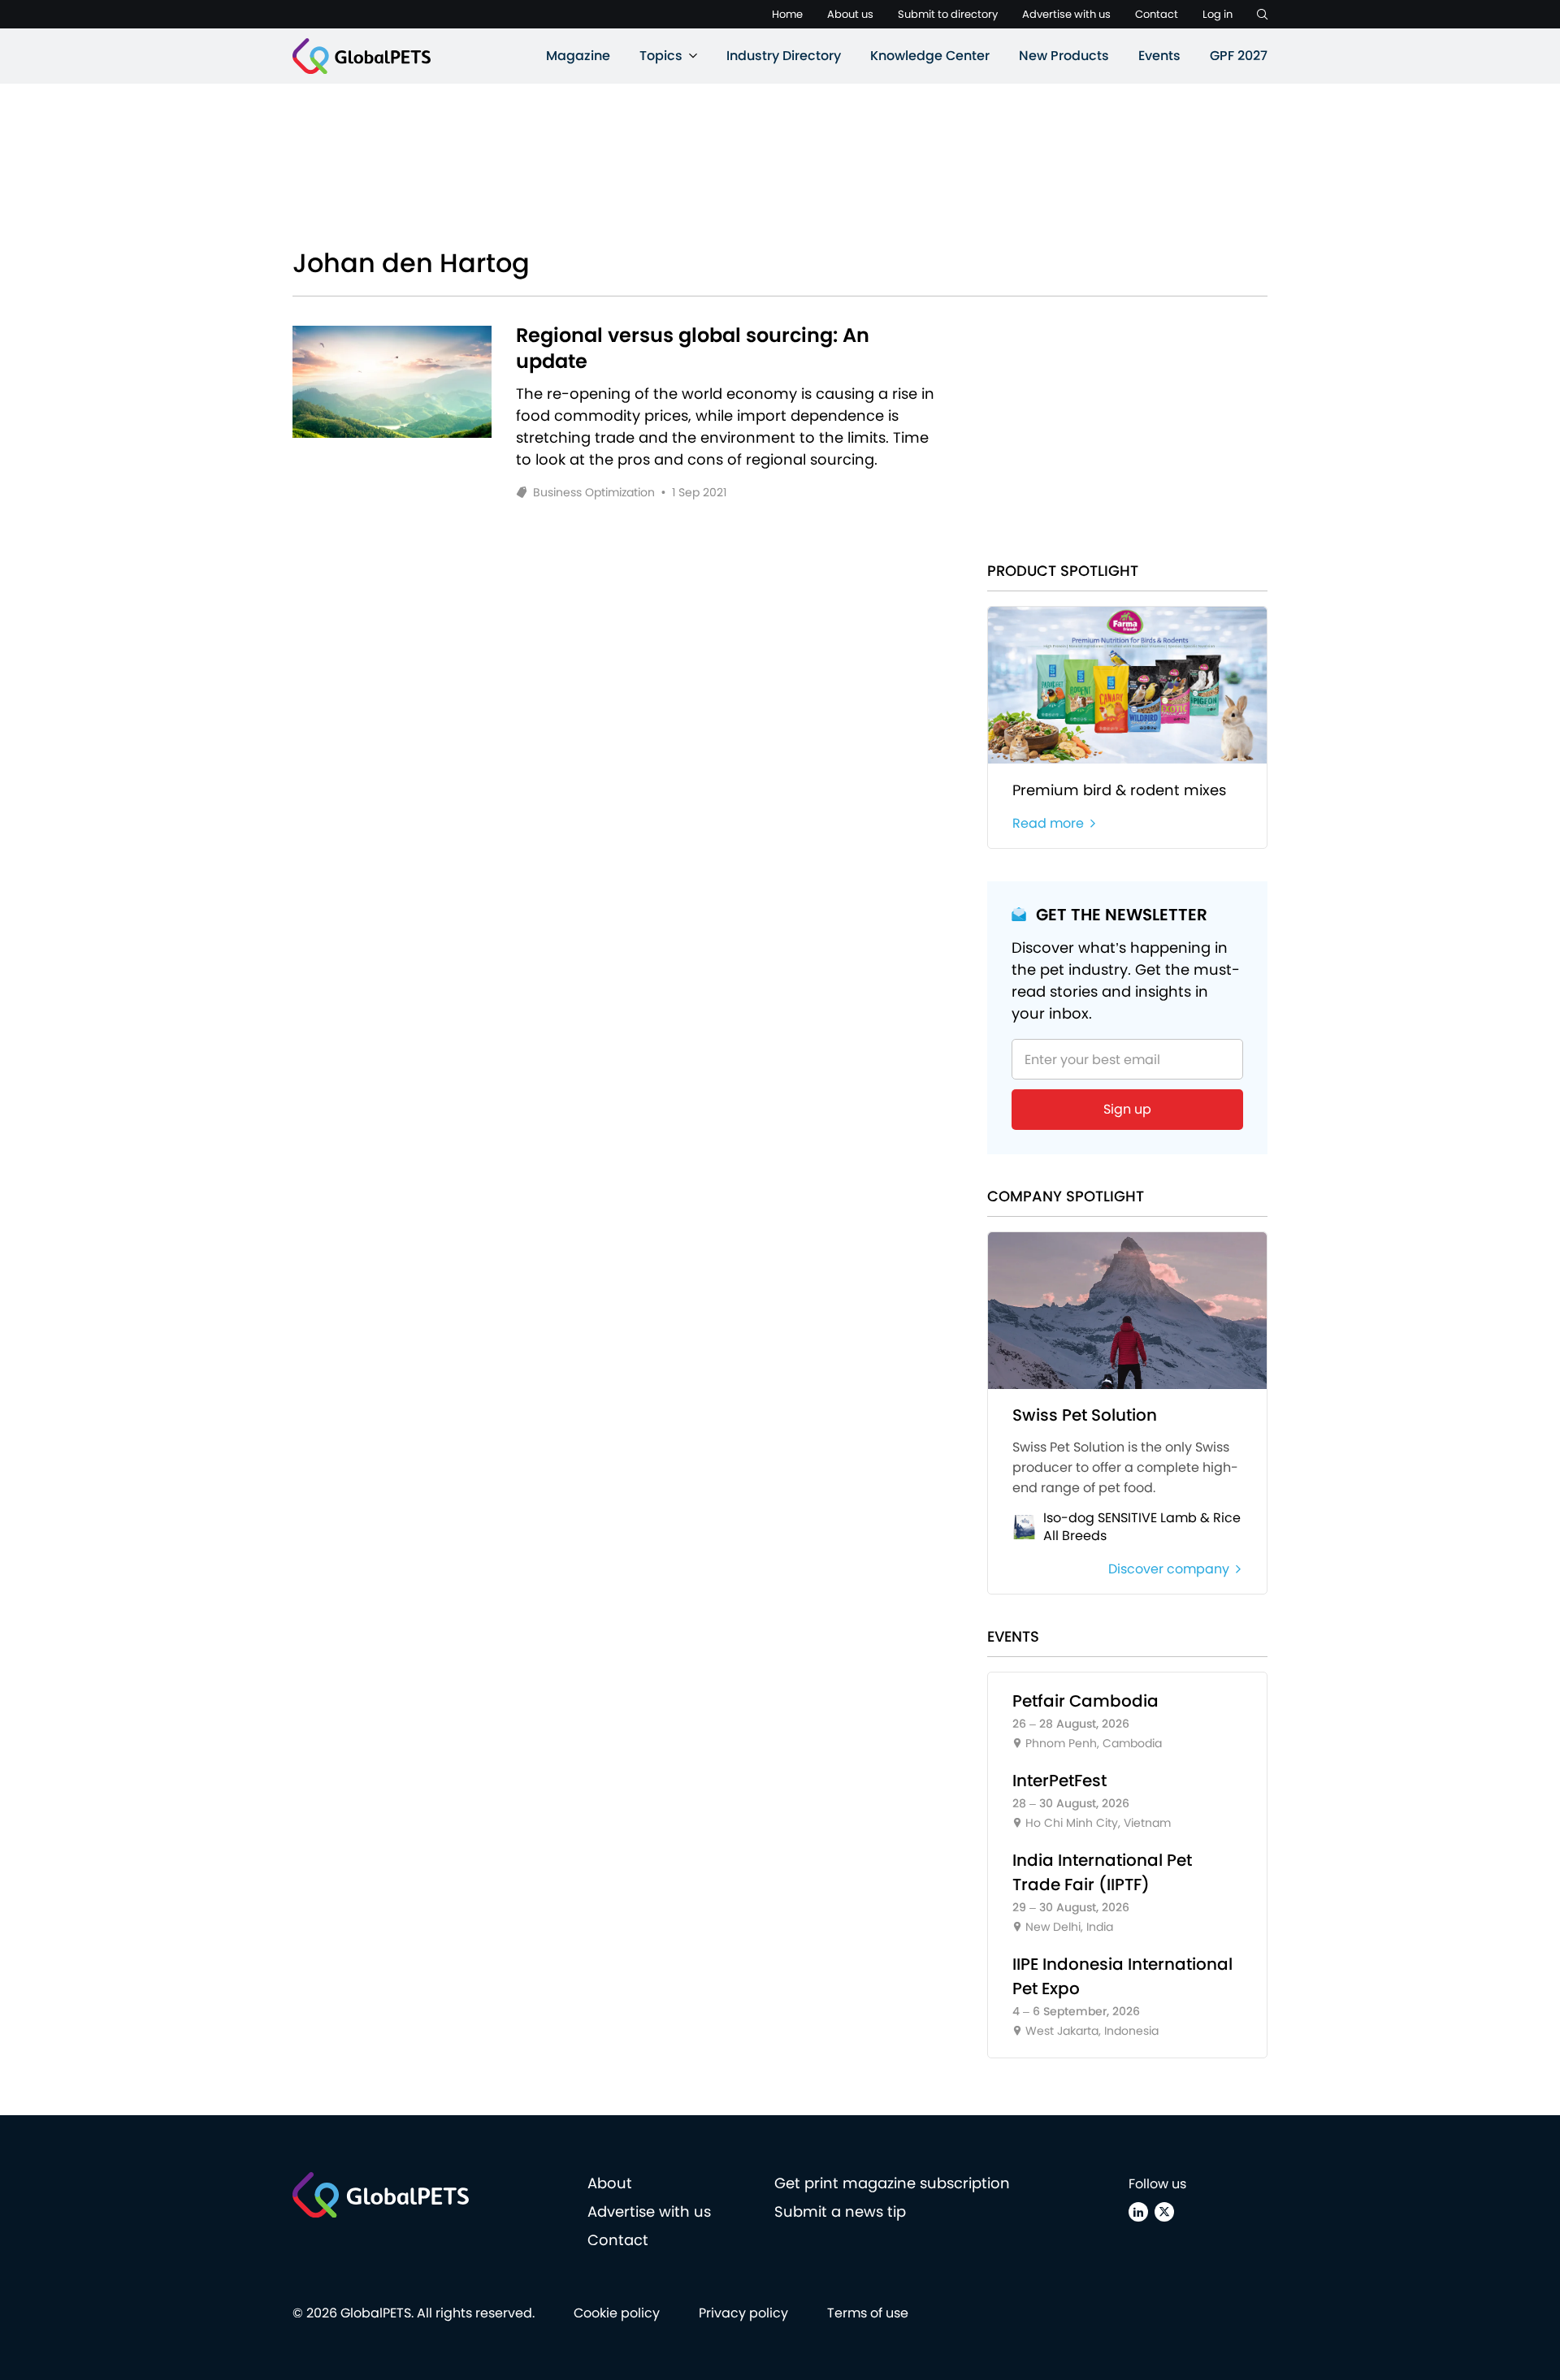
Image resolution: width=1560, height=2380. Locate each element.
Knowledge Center (930, 56)
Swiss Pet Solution (1085, 1415)
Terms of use (868, 2313)
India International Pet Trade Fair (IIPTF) (1102, 1872)
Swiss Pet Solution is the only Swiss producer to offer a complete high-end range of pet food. (1125, 1467)
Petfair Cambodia (1085, 1701)
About (610, 2183)
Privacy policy (743, 2313)
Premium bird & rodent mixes (1119, 790)
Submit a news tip (840, 2211)
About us (850, 14)
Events (1159, 56)
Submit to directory (948, 14)
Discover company (1169, 1569)
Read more (1048, 823)
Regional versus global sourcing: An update (693, 348)
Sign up (1127, 1109)
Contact (1157, 14)
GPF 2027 (1239, 56)
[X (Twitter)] (1164, 2212)
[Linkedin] (1138, 2212)
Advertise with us (1066, 14)
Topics (661, 56)
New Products (1064, 56)
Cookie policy (617, 2313)
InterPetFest (1059, 1781)
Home (787, 14)
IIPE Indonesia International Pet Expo (1122, 1976)
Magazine (578, 56)
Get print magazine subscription (892, 2183)
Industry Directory (784, 56)
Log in (1218, 14)
